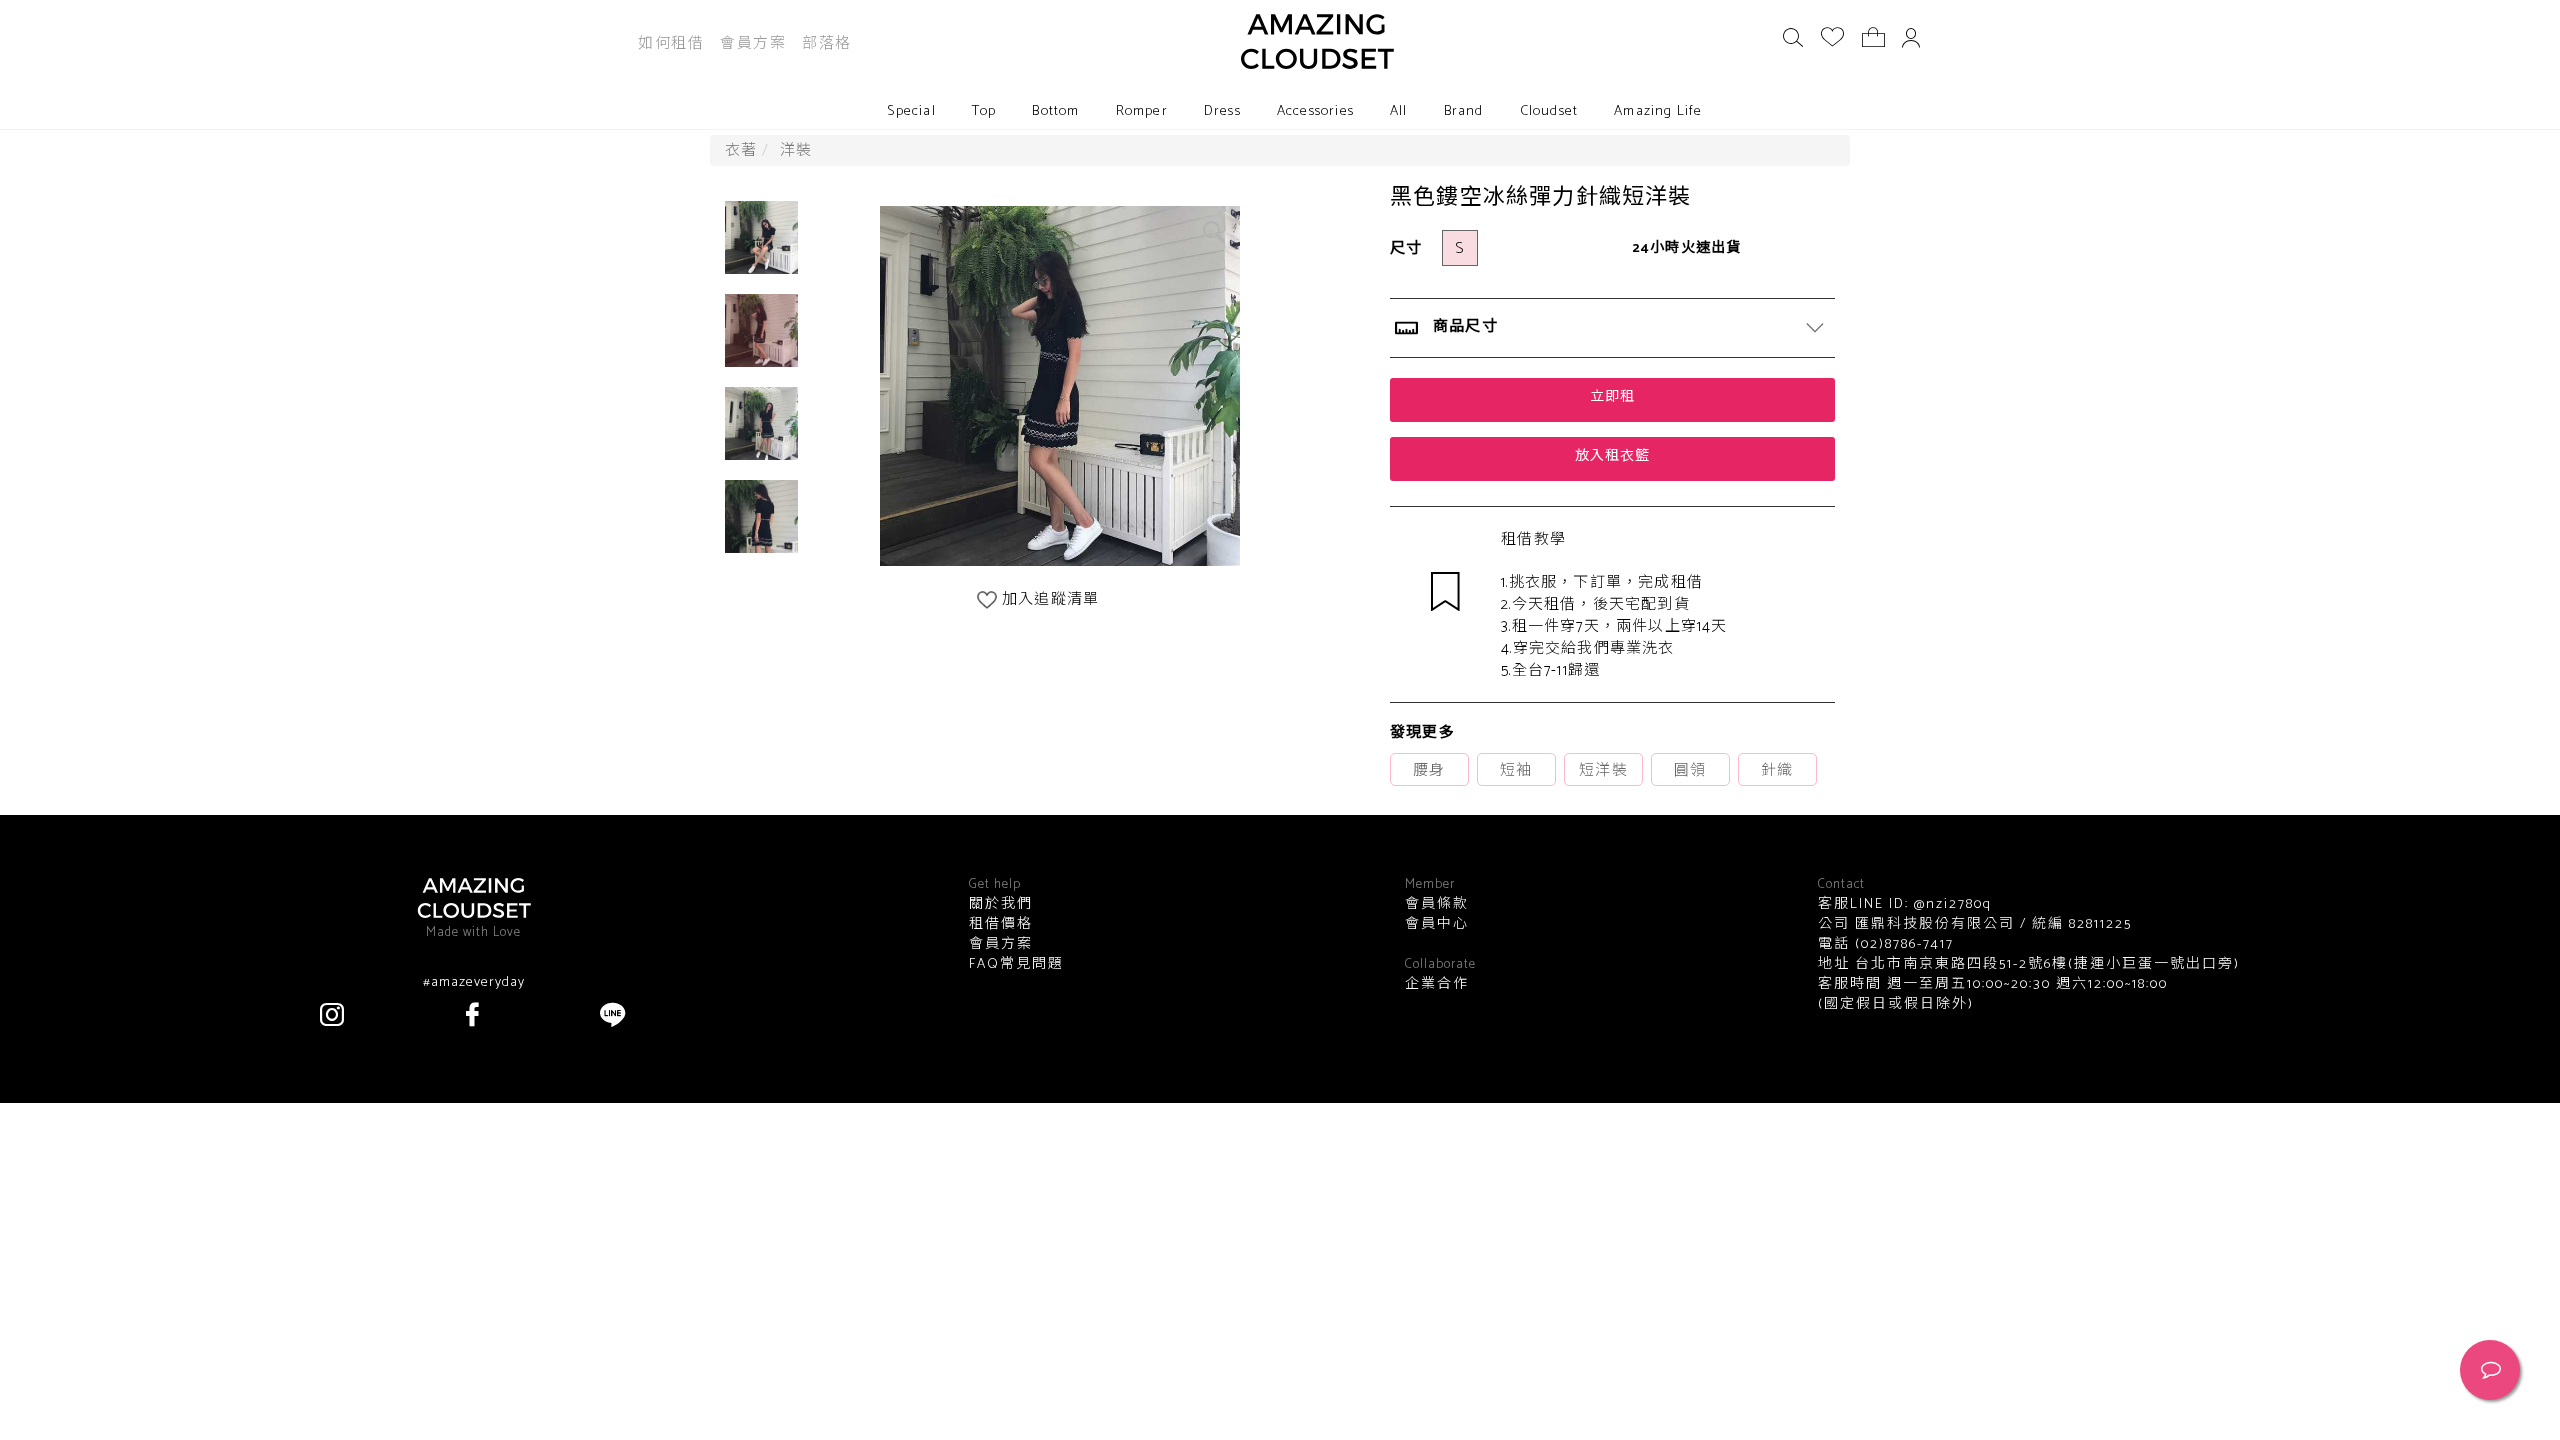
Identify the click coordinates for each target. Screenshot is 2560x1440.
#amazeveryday (474, 983)
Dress (1222, 111)
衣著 (741, 150)
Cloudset (1549, 111)
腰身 (1429, 770)
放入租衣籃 (1612, 456)
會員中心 (1437, 925)
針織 (1777, 770)
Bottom (1055, 111)
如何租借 (671, 43)
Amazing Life (1658, 111)
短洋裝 (1603, 770)
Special (911, 111)
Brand (1464, 111)
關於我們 (1001, 905)
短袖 (1516, 770)
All (1399, 111)
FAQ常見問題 (1016, 965)
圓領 (1690, 770)
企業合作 (1437, 985)
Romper (1142, 111)
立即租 (1612, 397)
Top (984, 111)
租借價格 (1001, 925)
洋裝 (796, 150)
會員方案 (753, 43)
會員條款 (1437, 905)
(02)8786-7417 (1902, 944)
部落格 (827, 43)
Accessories (1315, 111)
